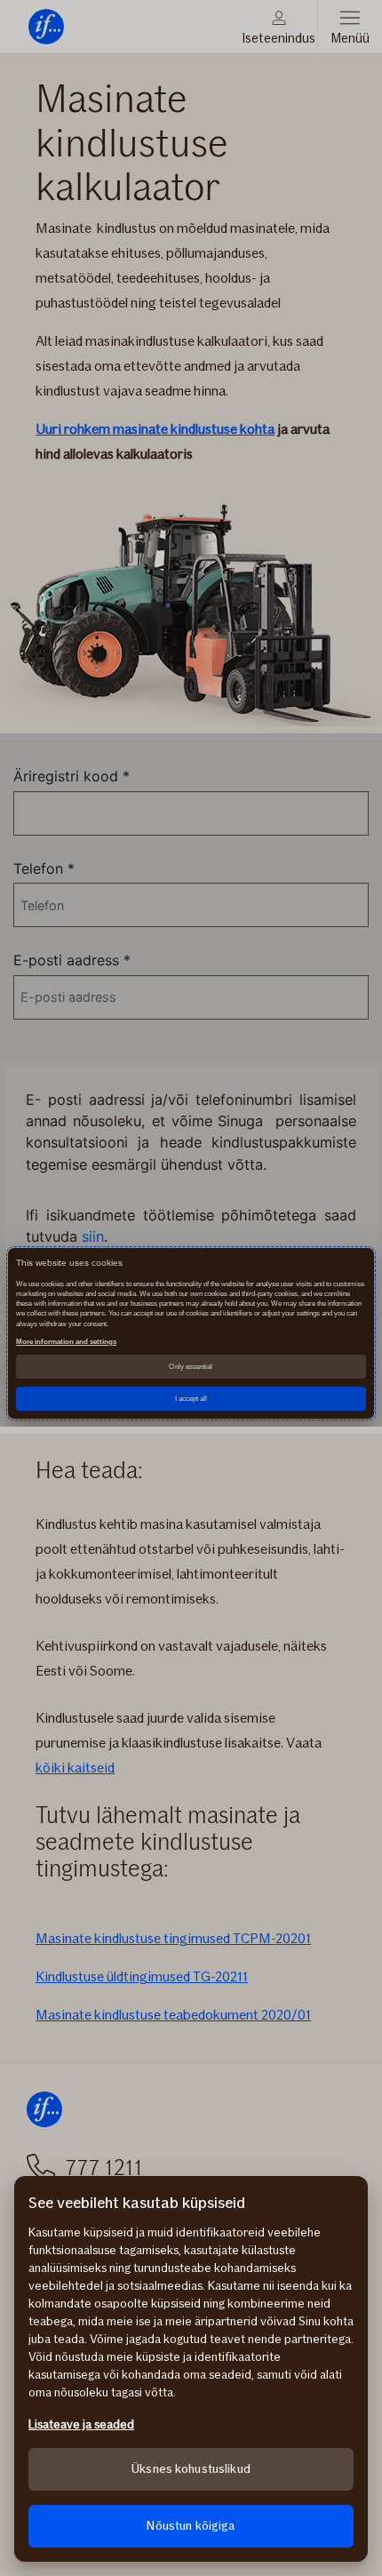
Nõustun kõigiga (191, 2526)
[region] (191, 2369)
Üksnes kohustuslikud (191, 2469)
